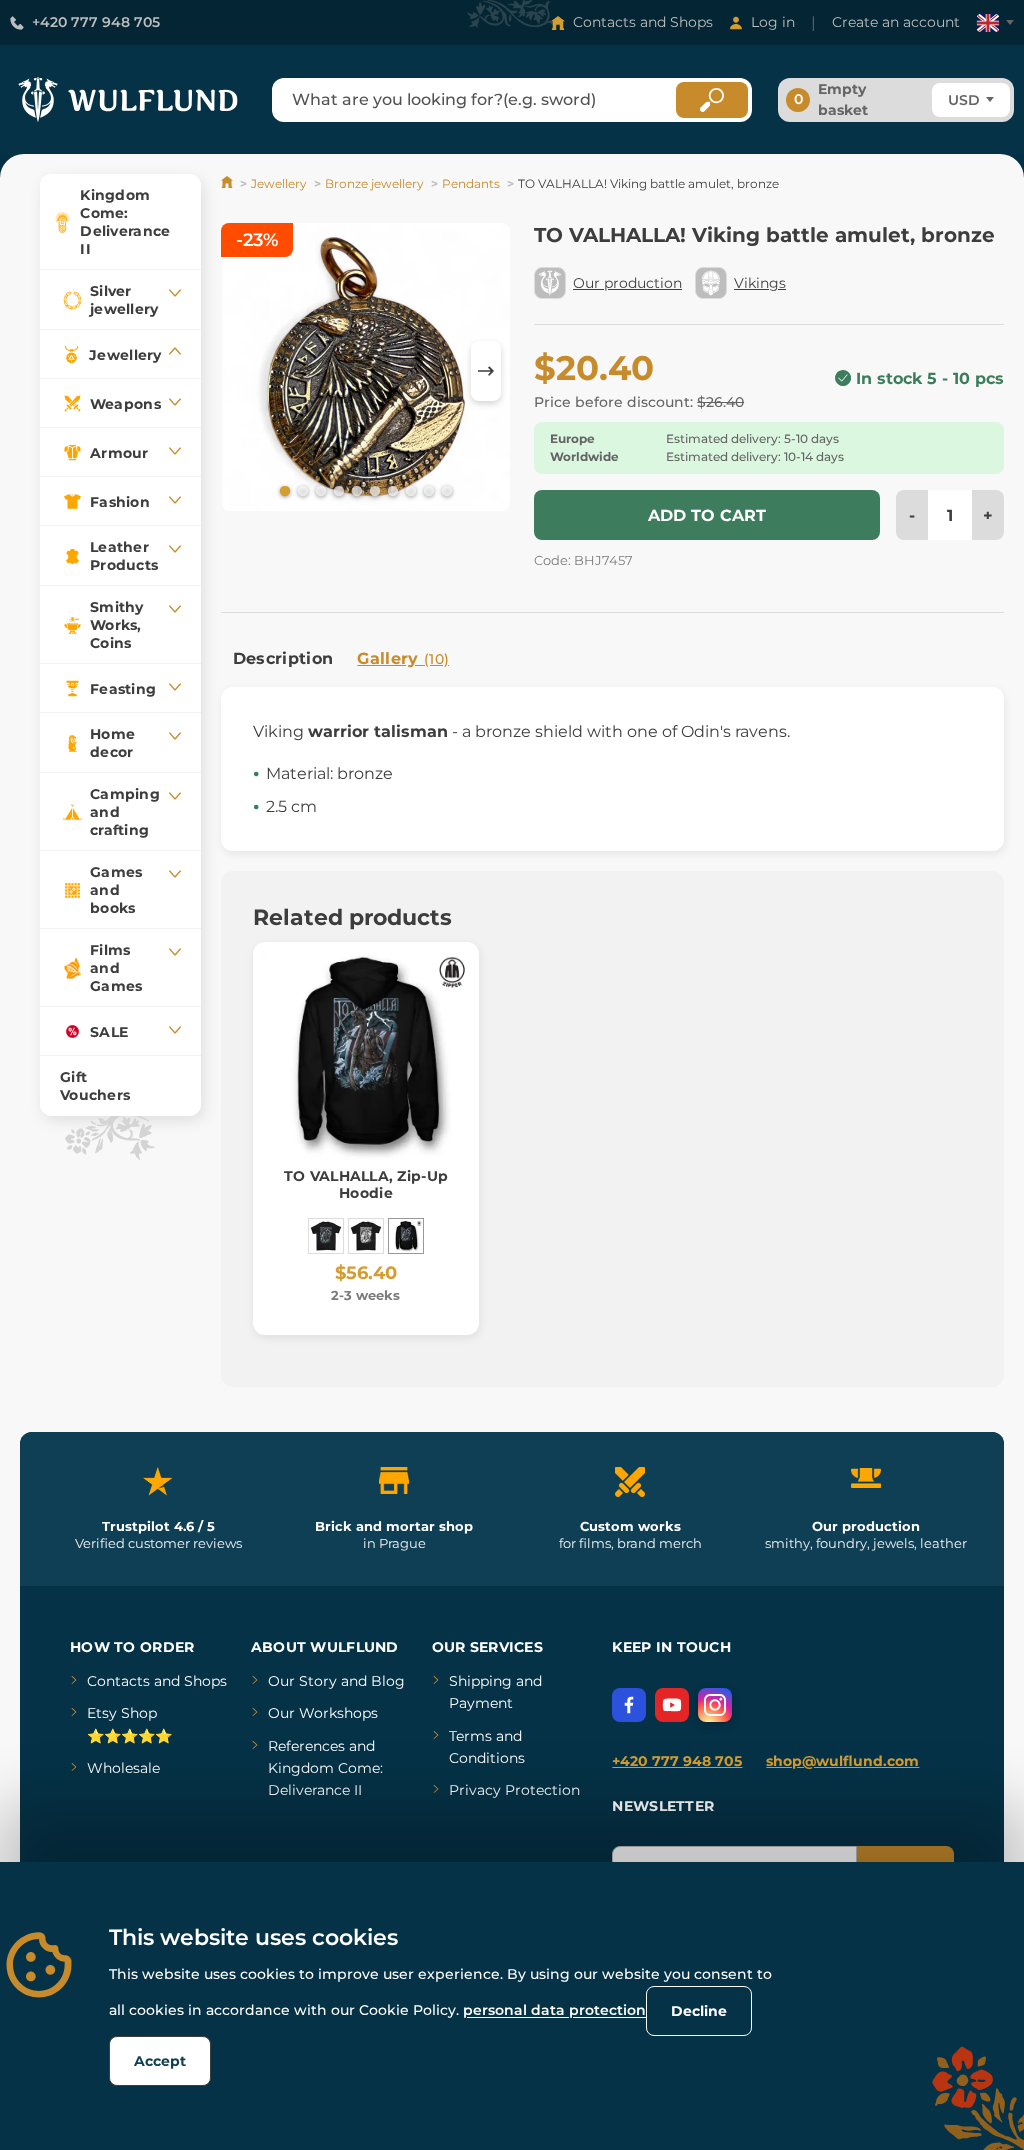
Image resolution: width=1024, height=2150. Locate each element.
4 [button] (337, 490)
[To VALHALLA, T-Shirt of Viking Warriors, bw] (366, 1236)
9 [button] (427, 490)
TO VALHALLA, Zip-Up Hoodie (366, 1184)
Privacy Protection (514, 1790)
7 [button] (391, 490)
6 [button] (373, 490)
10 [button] (445, 490)
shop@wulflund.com (842, 1761)
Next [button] (486, 371)
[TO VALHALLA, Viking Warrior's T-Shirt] (326, 1236)
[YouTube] (672, 1705)
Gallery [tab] (403, 658)
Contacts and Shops (643, 22)
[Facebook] (629, 1705)
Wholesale (123, 1768)
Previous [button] (246, 371)
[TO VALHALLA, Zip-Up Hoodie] (406, 1236)
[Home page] (228, 183)
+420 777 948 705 (96, 22)
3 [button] (319, 490)
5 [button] (355, 490)
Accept (160, 2061)
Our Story (302, 1681)
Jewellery (279, 183)
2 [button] (301, 490)
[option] (366, 370)
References (306, 1746)
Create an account (896, 22)
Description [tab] (283, 658)
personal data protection (554, 2010)
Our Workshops (323, 1713)
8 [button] (409, 490)
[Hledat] (712, 100)
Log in (773, 22)
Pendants (471, 183)
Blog (388, 1681)
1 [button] (283, 490)
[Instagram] (715, 1705)
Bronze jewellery (374, 183)
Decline (699, 2011)
